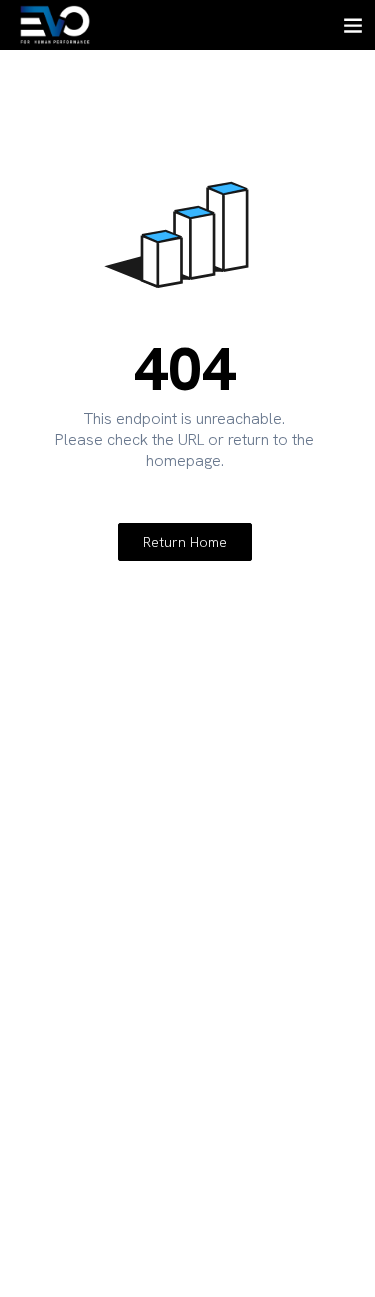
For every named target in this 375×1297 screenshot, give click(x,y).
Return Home (185, 542)
